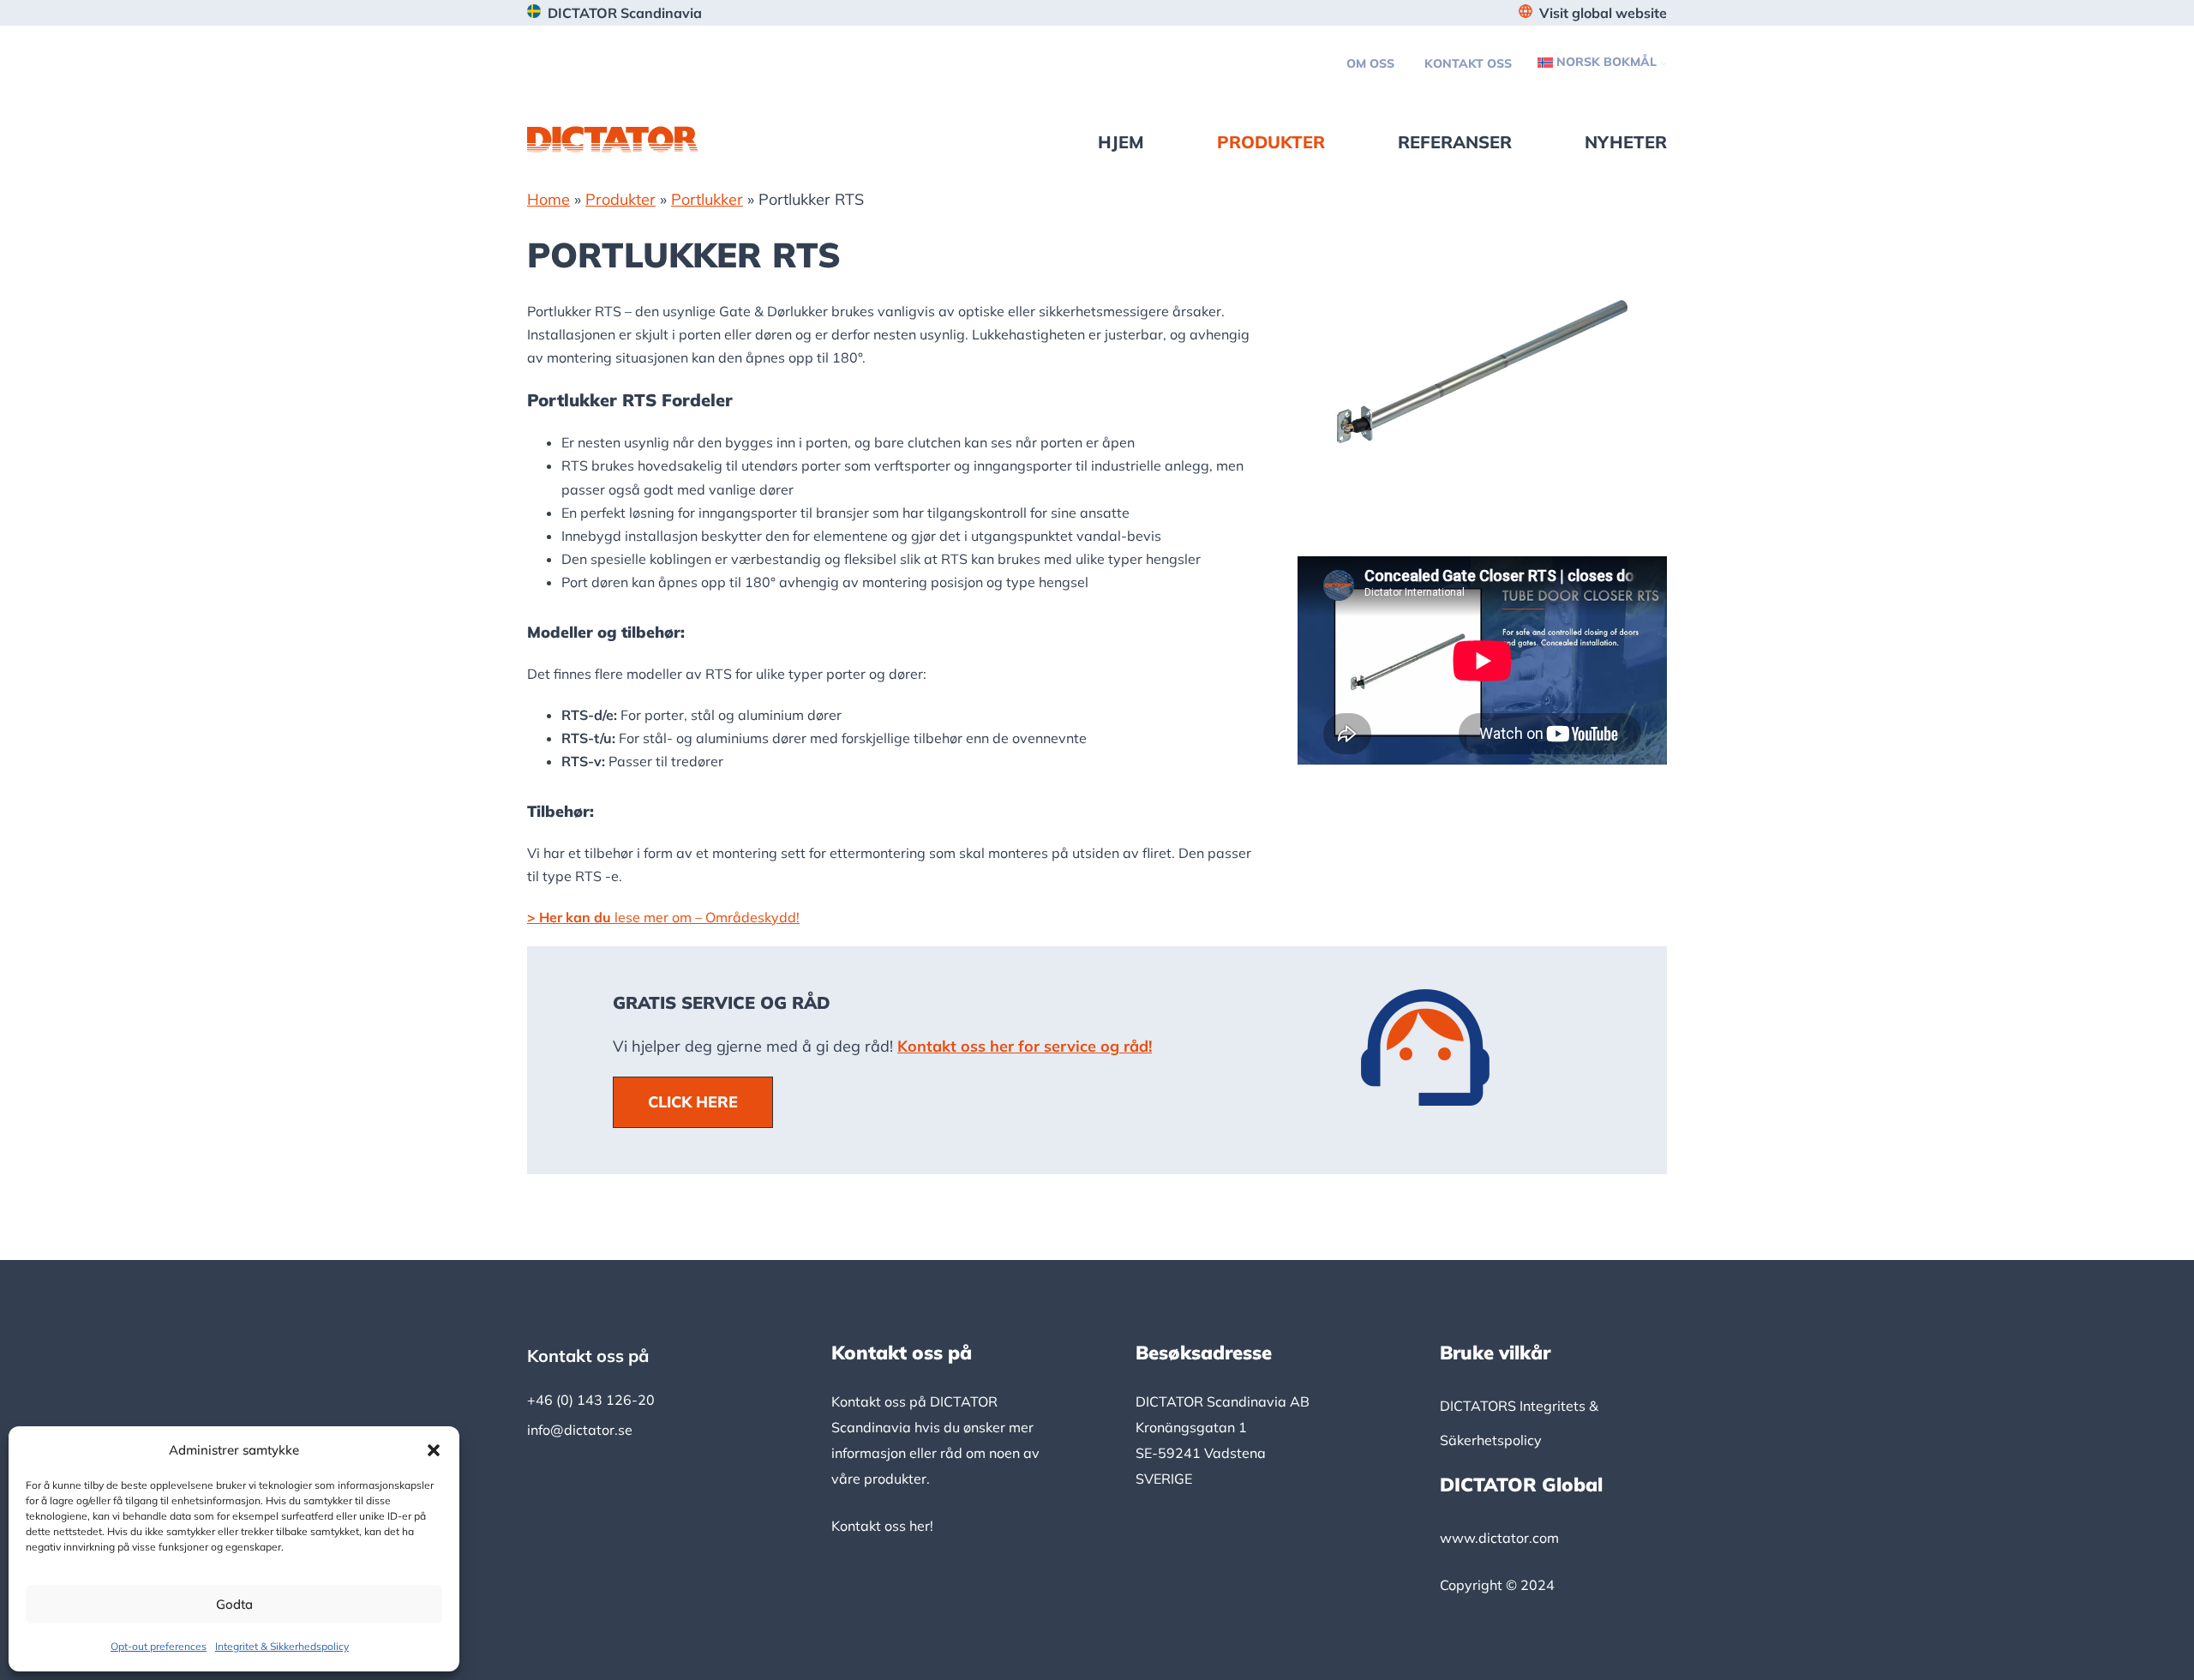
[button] (434, 1450)
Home (548, 199)
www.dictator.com (1499, 1538)
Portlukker (707, 199)
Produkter (620, 199)
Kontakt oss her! (882, 1526)
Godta (234, 1604)
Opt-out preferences (159, 1646)
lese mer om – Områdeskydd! (663, 917)
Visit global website (1603, 13)
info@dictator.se (580, 1430)
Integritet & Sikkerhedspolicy (282, 1646)
